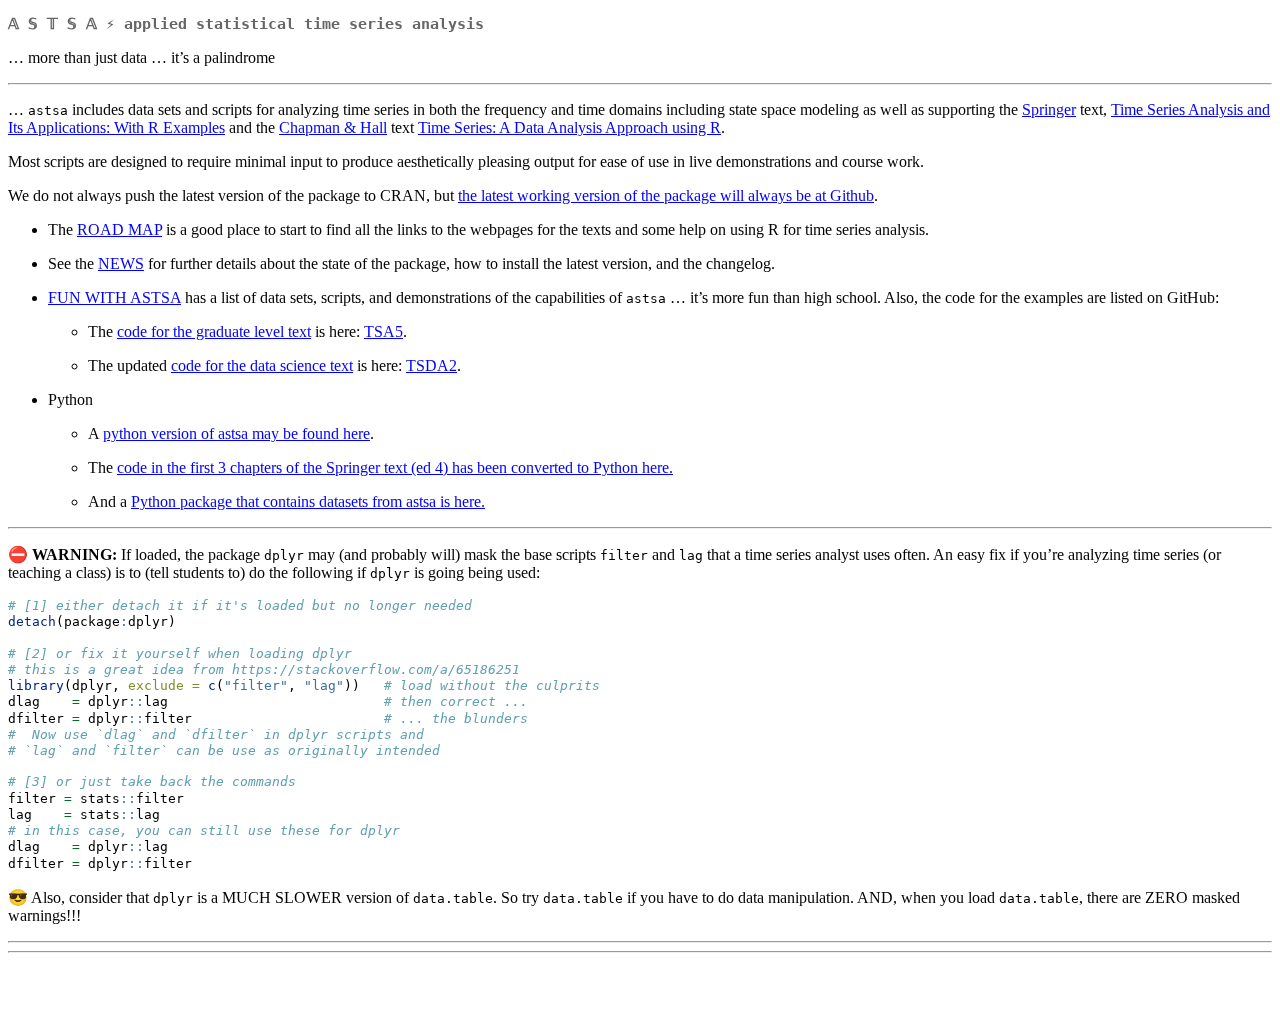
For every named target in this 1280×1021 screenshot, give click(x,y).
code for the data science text (262, 365)
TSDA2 (431, 365)
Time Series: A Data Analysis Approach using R (569, 127)
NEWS (121, 263)
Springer (1049, 109)
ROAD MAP (119, 229)
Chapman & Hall (333, 127)
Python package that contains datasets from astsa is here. (308, 501)
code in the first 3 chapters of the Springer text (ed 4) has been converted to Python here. (395, 467)
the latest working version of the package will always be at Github (666, 195)
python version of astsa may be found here (236, 433)
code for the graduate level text (214, 331)
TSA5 (383, 331)
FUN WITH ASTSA (114, 297)
